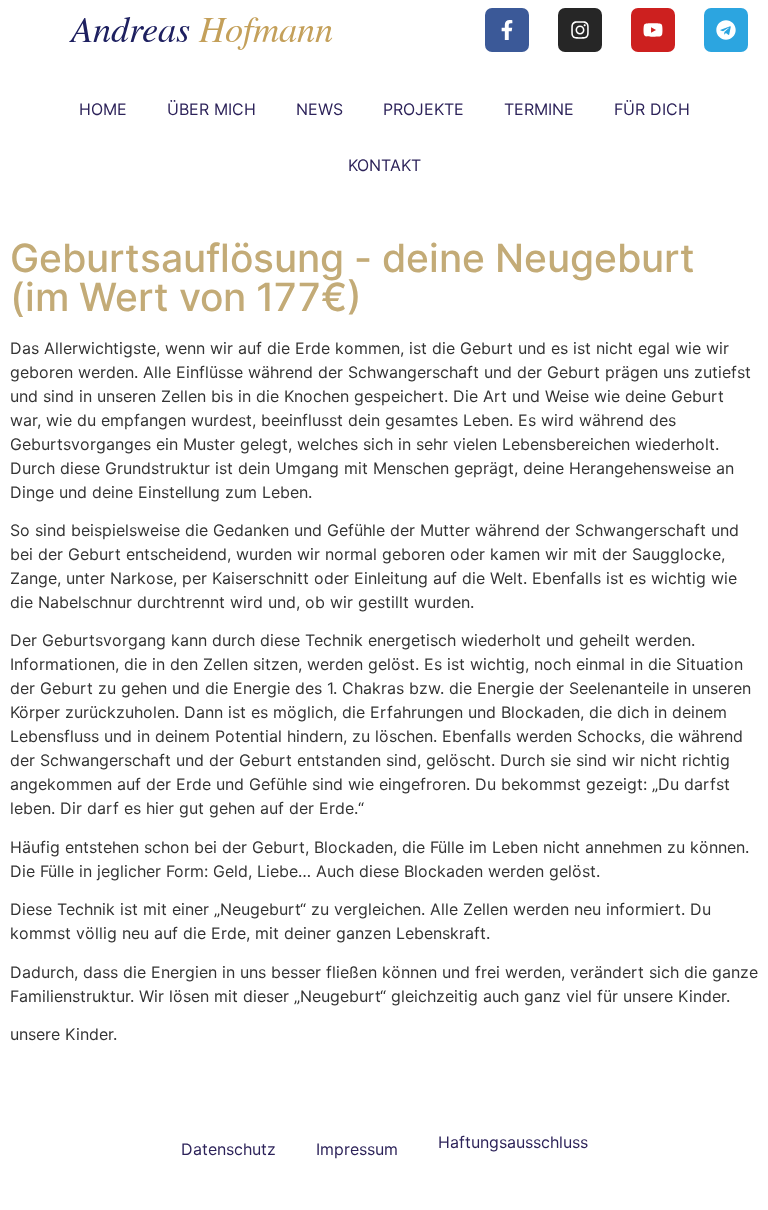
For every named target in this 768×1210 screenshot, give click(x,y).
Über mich (211, 109)
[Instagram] (580, 30)
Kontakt (384, 165)
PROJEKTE (423, 109)
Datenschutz (228, 1149)
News (319, 109)
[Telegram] (726, 30)
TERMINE (539, 109)
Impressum (357, 1149)
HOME (103, 109)
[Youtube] (653, 30)
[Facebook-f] (507, 30)
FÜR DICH (652, 109)
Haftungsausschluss (513, 1142)
